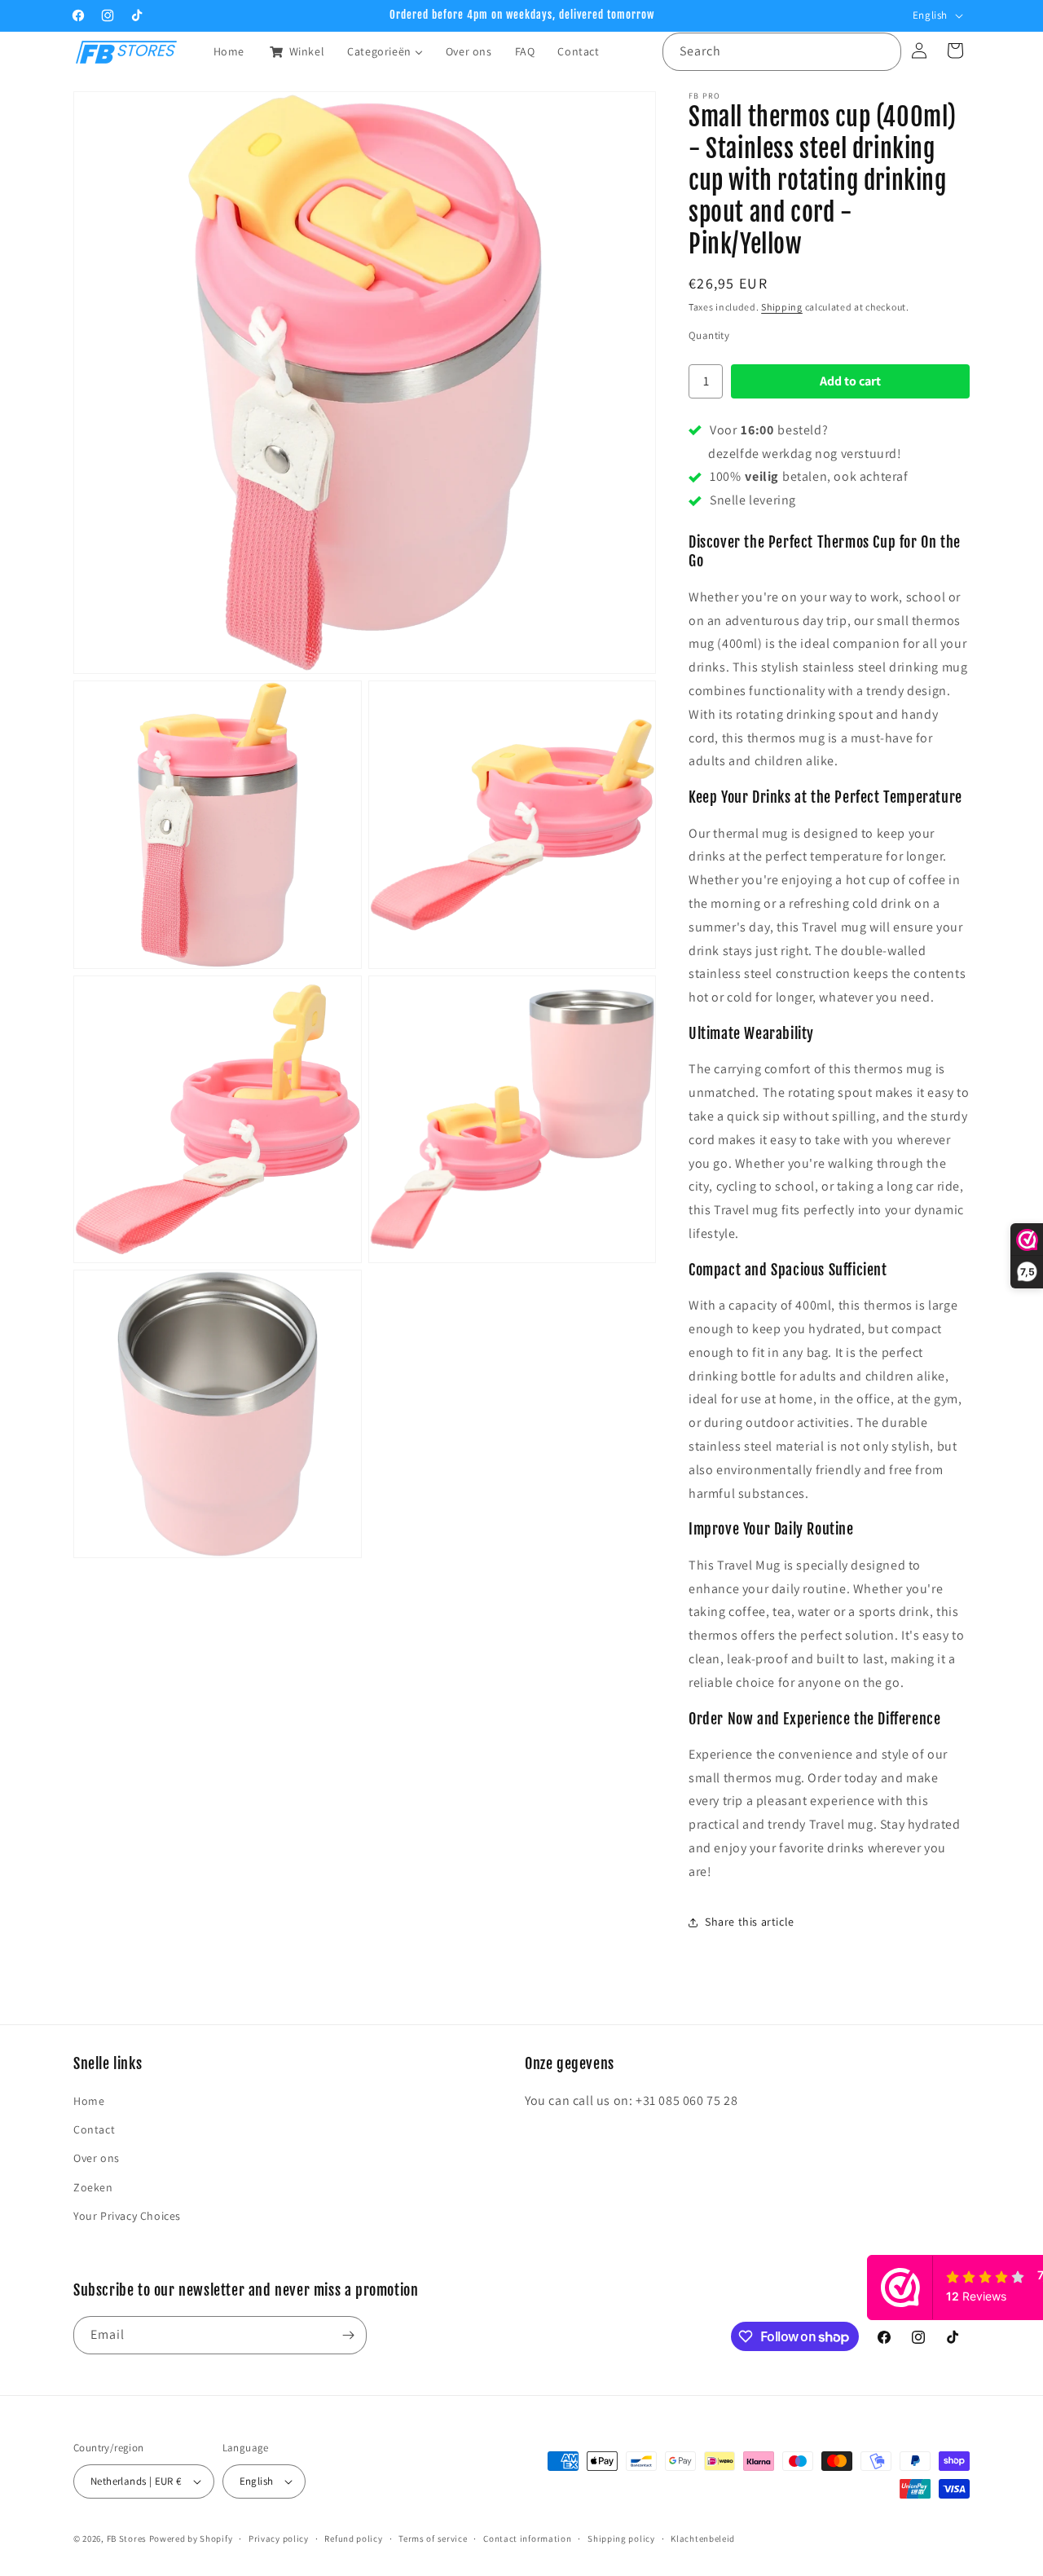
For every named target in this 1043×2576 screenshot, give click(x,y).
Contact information (527, 2538)
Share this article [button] (750, 1922)
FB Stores (127, 2539)
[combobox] (782, 52)
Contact (94, 2129)
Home (89, 2101)
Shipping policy (621, 2538)
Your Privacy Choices (127, 2216)
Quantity (709, 335)
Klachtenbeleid (703, 2538)
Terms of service (433, 2538)
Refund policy (353, 2538)
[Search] (882, 51)
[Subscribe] (348, 2335)
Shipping (782, 307)
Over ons (97, 2159)
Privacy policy (279, 2538)
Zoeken (93, 2187)
